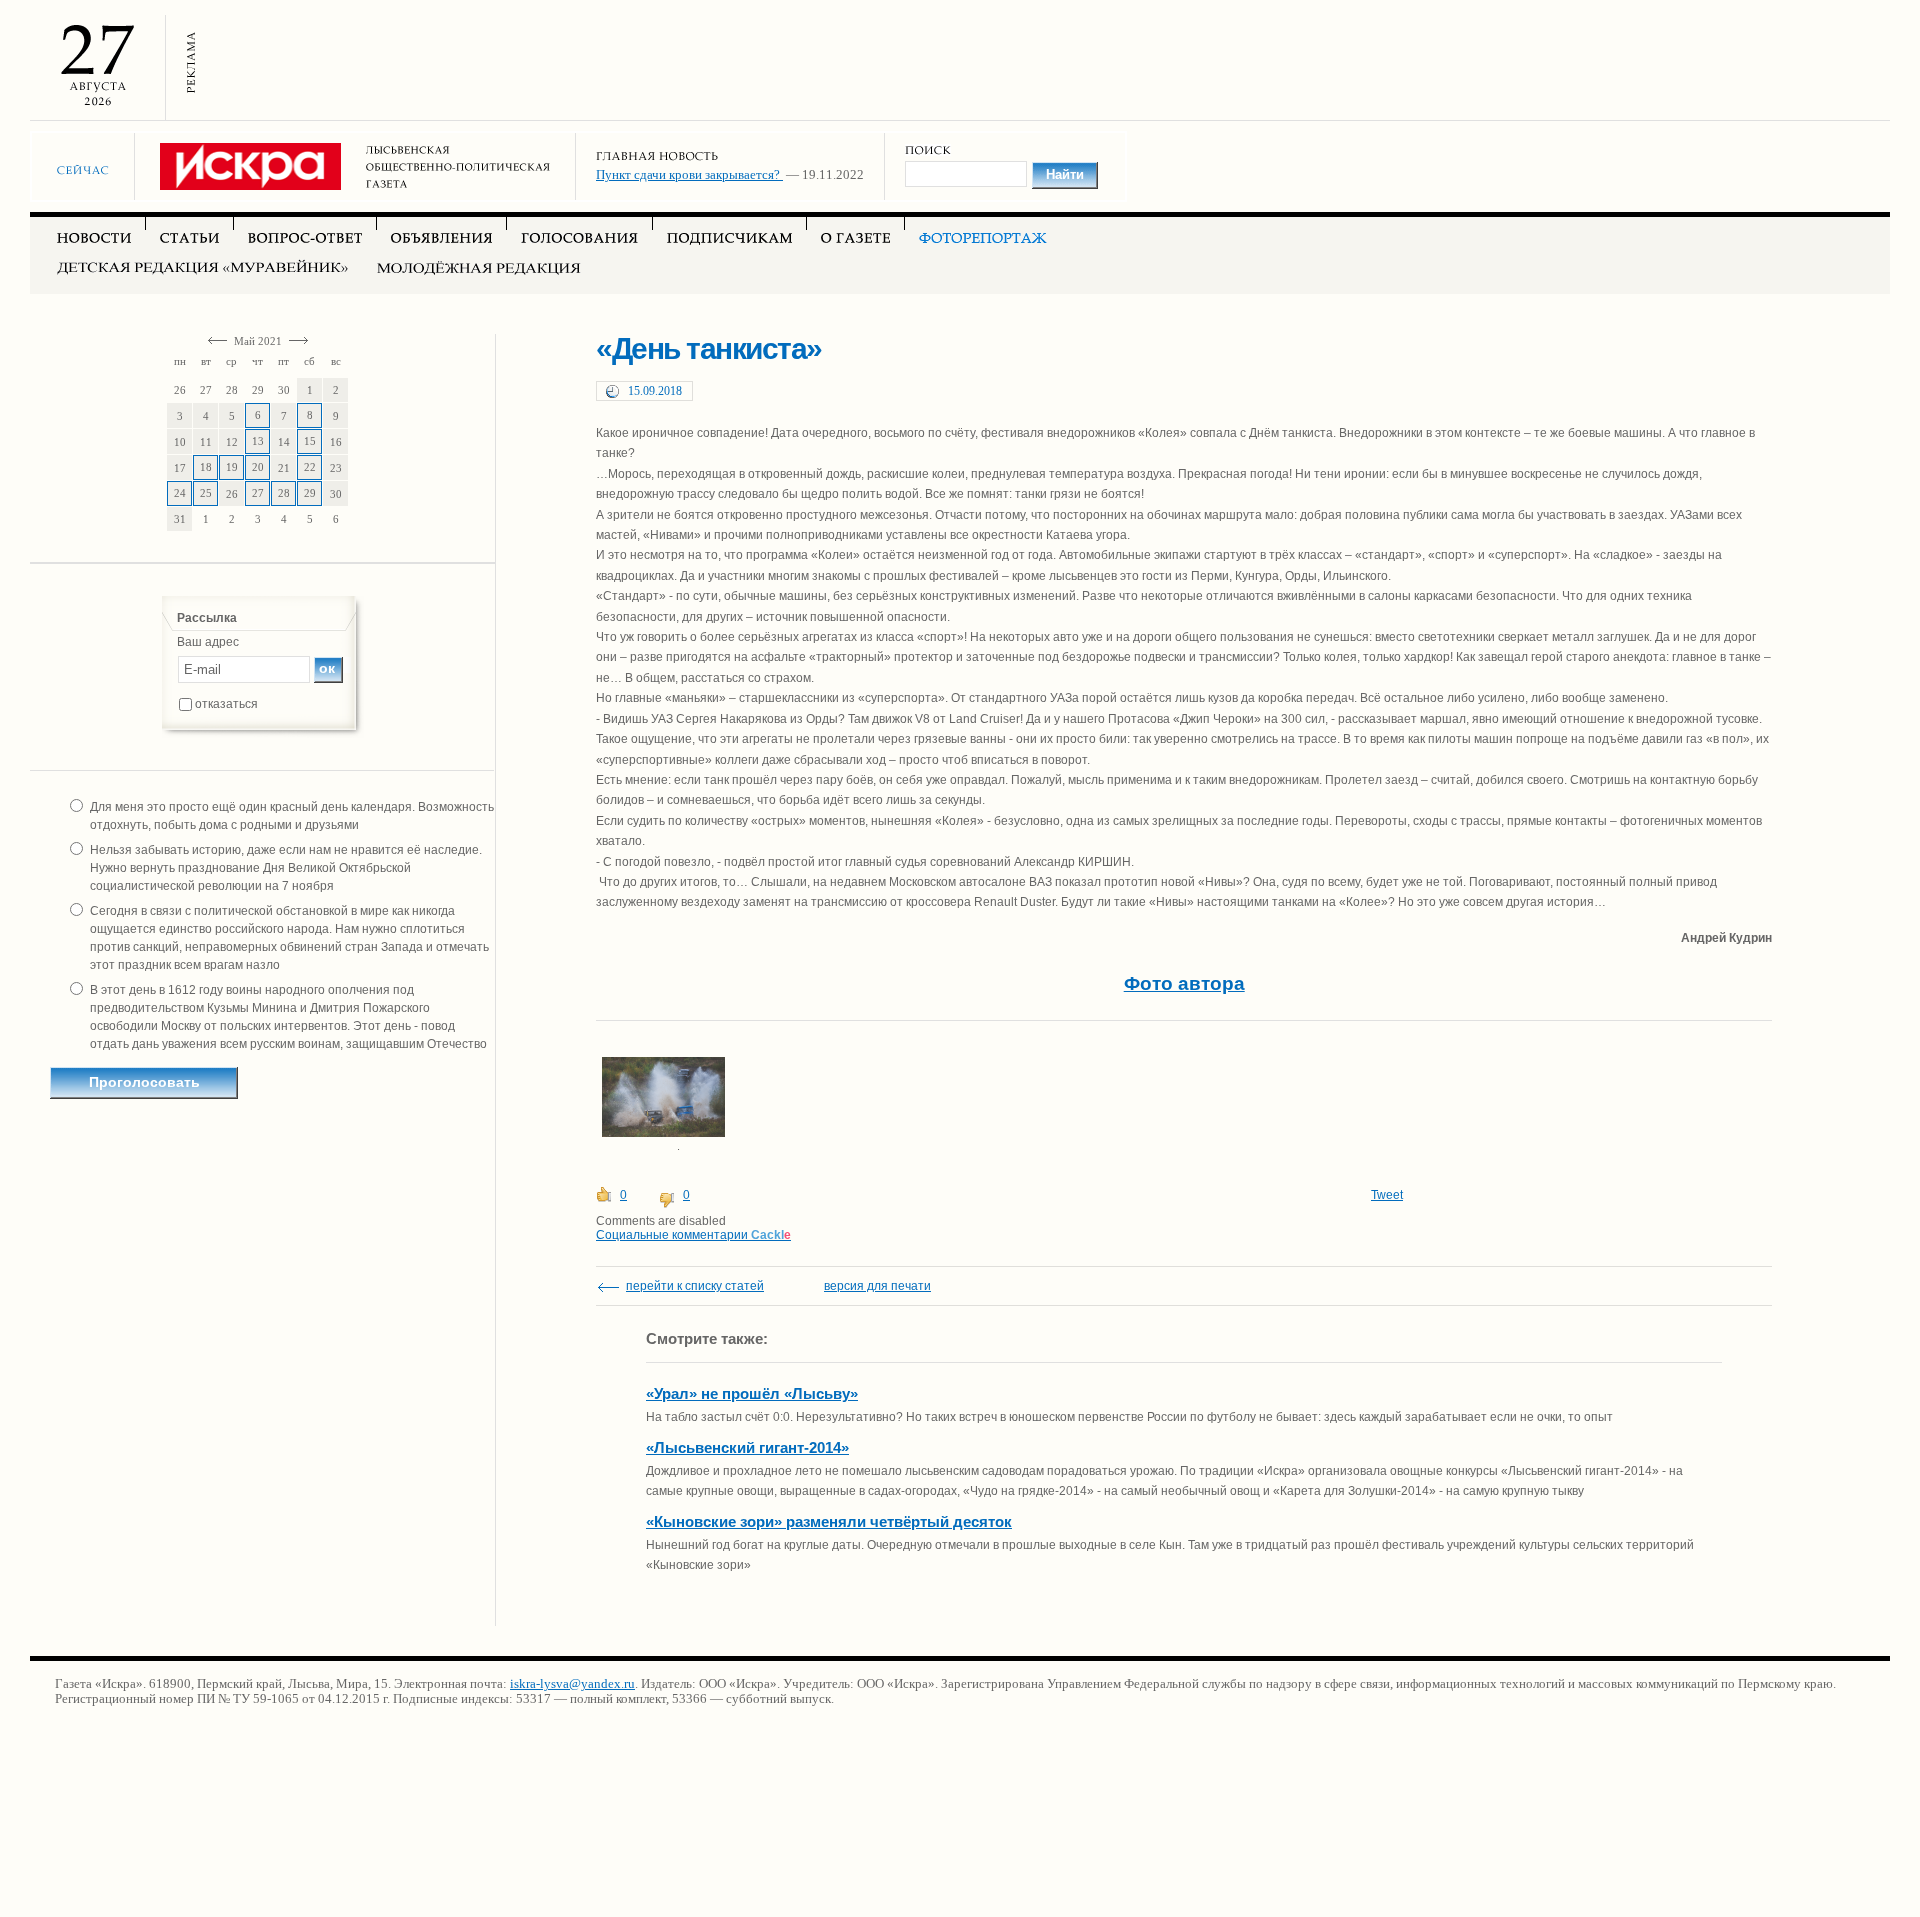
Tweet (1387, 1195)
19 (232, 467)
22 (310, 467)
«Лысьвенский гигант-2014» (747, 1447)
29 (310, 493)
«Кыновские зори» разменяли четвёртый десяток (829, 1521)
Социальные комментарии (693, 1235)
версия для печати (877, 1286)
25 (206, 493)
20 (258, 467)
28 (284, 493)
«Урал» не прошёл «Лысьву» (752, 1393)
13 (258, 441)
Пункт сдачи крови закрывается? (689, 174)
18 (206, 467)
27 (258, 493)
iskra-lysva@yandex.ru (572, 1683)
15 (310, 441)
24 (180, 493)
